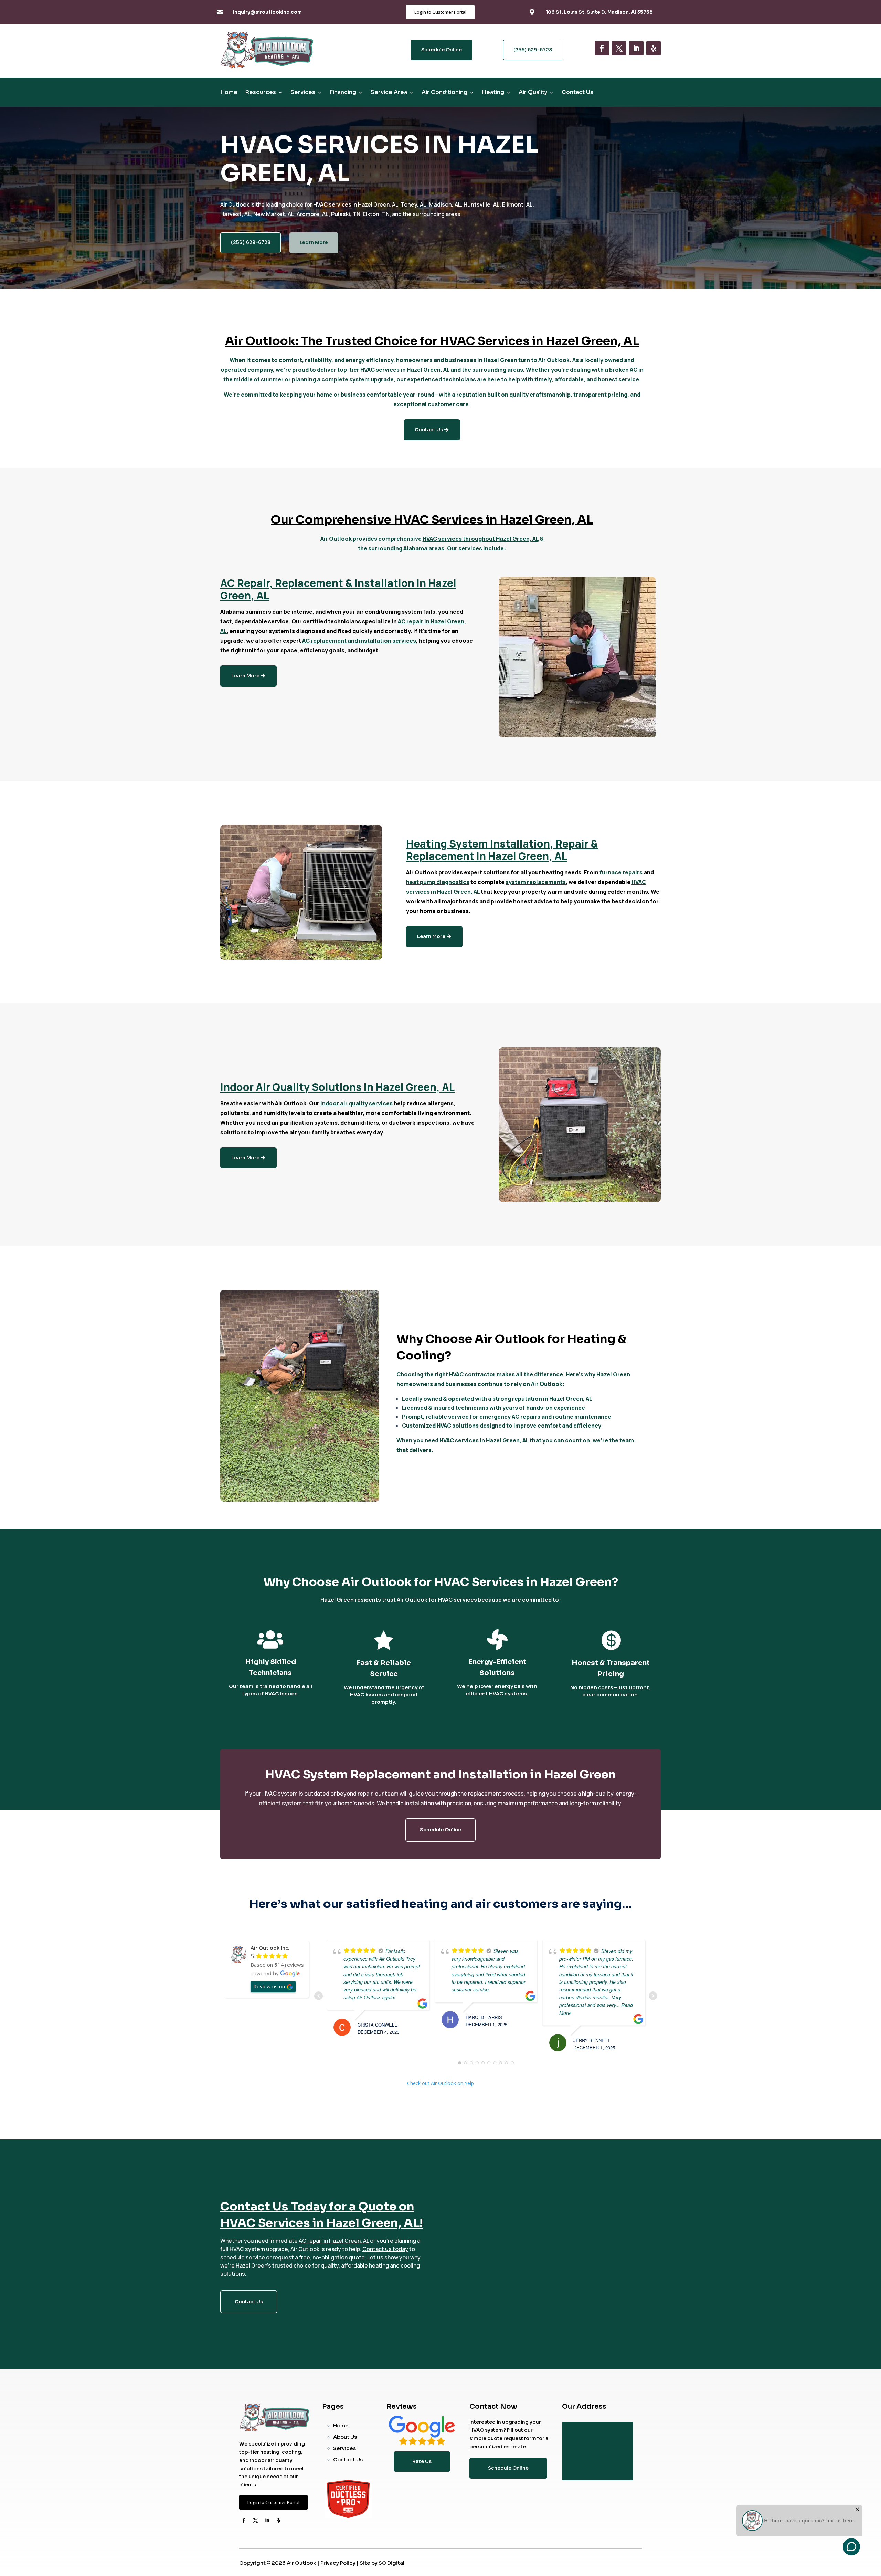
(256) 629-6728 (533, 50)
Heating (493, 93)
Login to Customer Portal (440, 12)
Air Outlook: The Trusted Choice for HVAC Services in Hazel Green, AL (432, 341)
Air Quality (533, 93)
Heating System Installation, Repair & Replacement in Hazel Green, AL (502, 850)
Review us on (269, 1986)
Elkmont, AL (517, 204)
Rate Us (422, 2461)
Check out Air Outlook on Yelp (440, 2083)
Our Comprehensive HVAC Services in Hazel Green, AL (432, 520)
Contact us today (385, 2249)
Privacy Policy (338, 2563)
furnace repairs (621, 872)
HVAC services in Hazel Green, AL (405, 370)
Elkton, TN (376, 214)
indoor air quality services (357, 1103)
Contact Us (577, 93)
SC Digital (391, 2563)
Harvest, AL (236, 214)
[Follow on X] (619, 48)
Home (229, 93)
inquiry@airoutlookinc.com (267, 12)
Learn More (314, 242)
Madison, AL (445, 204)
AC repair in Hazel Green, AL (334, 2241)
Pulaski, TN (346, 214)
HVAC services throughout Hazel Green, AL (481, 539)
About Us (345, 2437)
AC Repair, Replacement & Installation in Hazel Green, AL (338, 589)
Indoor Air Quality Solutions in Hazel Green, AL (337, 1087)
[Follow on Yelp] (654, 48)
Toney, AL (413, 204)
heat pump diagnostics (438, 882)
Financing (343, 93)
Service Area (389, 93)
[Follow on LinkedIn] (636, 48)
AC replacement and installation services (359, 641)
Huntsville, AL (482, 204)
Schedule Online (442, 50)
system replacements (536, 882)
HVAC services (332, 204)
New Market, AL (274, 214)
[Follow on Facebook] (602, 48)
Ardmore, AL (313, 214)
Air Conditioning (444, 93)
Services (303, 93)
